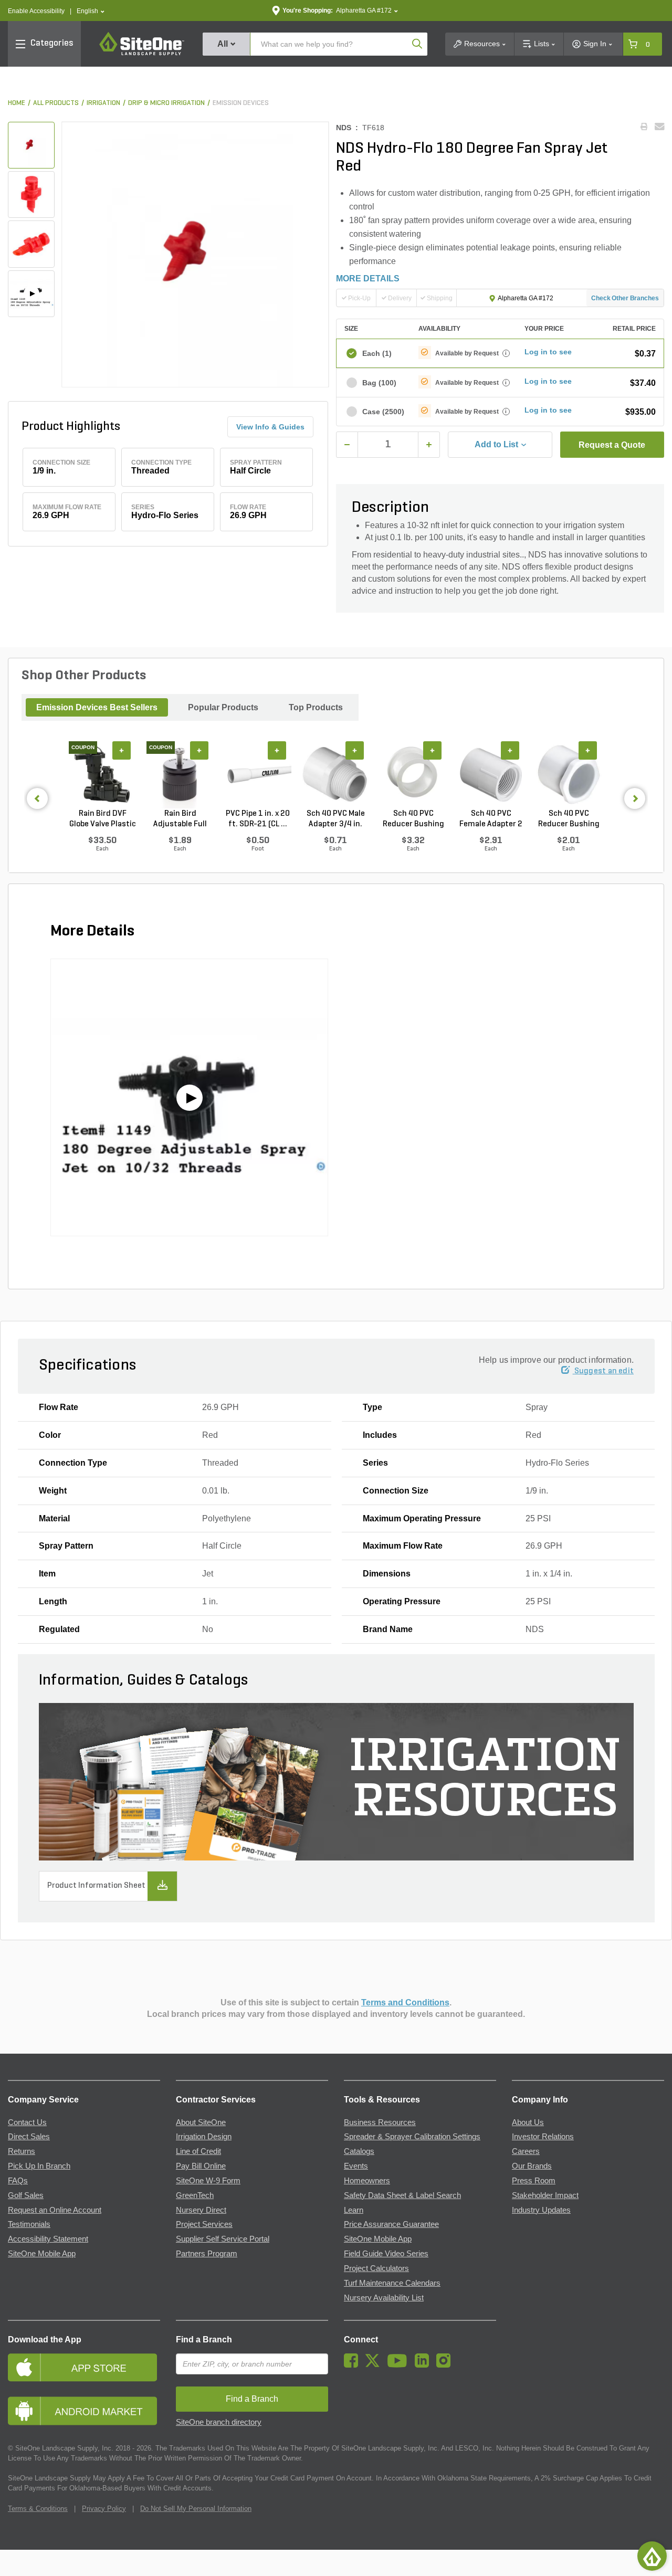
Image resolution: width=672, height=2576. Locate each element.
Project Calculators (376, 2268)
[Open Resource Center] (652, 2556)
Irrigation (103, 103)
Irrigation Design (204, 2137)
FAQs (18, 2181)
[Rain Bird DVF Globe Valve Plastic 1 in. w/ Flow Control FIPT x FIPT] (102, 774)
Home (17, 103)
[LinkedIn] (424, 2365)
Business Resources (380, 2122)
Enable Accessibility (36, 11)
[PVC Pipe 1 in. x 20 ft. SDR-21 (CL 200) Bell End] (258, 774)
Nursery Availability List (384, 2298)
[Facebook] (354, 2365)
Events (356, 2166)
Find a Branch (204, 2340)
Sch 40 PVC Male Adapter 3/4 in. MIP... (336, 819)
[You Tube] (400, 2365)
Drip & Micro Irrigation (166, 103)
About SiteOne (201, 2122)
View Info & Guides (270, 427)
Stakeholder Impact (545, 2195)
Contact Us (27, 2122)
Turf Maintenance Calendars (392, 2283)
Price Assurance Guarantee (391, 2224)
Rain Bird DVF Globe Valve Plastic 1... (103, 819)
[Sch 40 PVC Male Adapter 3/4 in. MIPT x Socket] (335, 774)
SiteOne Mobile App (42, 2254)
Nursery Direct (201, 2210)
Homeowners (367, 2181)
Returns (22, 2151)
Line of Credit (198, 2151)
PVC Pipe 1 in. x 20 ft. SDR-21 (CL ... (258, 819)
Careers (526, 2151)
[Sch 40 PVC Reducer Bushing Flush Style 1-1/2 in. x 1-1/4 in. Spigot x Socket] (569, 774)
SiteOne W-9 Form (208, 2181)
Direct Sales (29, 2137)
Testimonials (29, 2224)
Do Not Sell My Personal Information (196, 2509)
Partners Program (207, 2254)
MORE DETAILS (368, 278)
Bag (379, 383)
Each (377, 353)
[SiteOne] (142, 54)
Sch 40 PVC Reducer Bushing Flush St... (413, 819)
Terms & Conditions (38, 2509)
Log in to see (548, 352)
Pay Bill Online (201, 2166)
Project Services (204, 2224)
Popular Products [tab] (223, 707)
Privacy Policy (104, 2509)
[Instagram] (446, 2365)
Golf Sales (26, 2195)
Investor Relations (543, 2137)
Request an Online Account (55, 2210)
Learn (354, 2210)
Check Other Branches (625, 298)
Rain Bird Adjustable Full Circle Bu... (180, 819)
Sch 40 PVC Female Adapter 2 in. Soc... (491, 819)
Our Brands (532, 2166)
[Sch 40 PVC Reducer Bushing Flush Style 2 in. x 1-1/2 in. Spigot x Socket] (413, 774)
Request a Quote (612, 445)
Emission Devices (241, 103)
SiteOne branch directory (219, 2422)
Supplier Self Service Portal (223, 2239)
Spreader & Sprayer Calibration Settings (412, 2137)
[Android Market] (84, 2411)
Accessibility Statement (48, 2239)
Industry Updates (541, 2210)
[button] (91, 11)
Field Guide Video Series (386, 2254)
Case (383, 412)
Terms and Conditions (405, 2002)
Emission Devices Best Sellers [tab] (97, 707)
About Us (528, 2122)
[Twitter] (375, 2365)
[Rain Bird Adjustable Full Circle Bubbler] (180, 774)
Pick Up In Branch (39, 2166)
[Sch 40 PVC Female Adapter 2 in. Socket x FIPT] (491, 774)
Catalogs (359, 2151)
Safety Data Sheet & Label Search (402, 2195)
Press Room (534, 2181)
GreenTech (195, 2195)
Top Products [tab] (316, 707)
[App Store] (84, 2367)
